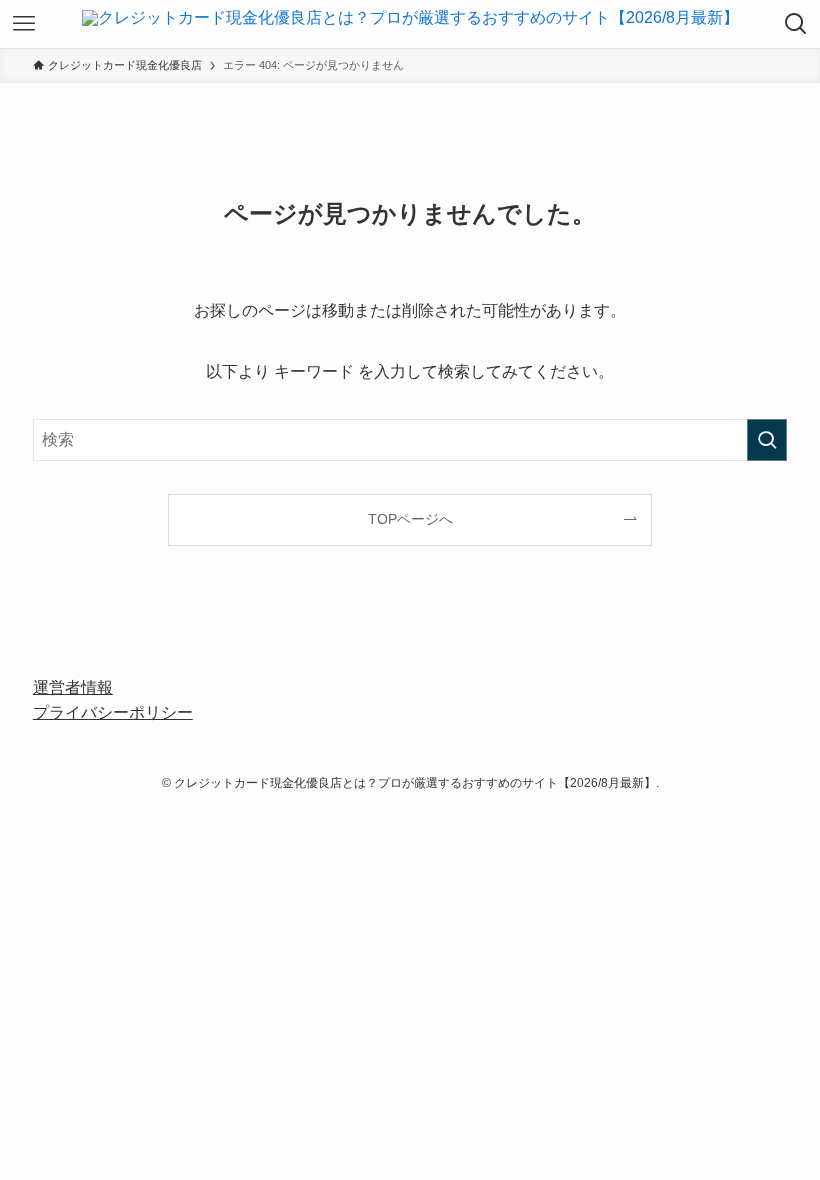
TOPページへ (410, 519)
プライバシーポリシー (113, 712)
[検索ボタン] (796, 24)
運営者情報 (73, 687)
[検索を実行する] (767, 440)
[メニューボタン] (24, 24)
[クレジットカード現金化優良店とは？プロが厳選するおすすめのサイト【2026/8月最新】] (410, 24)
